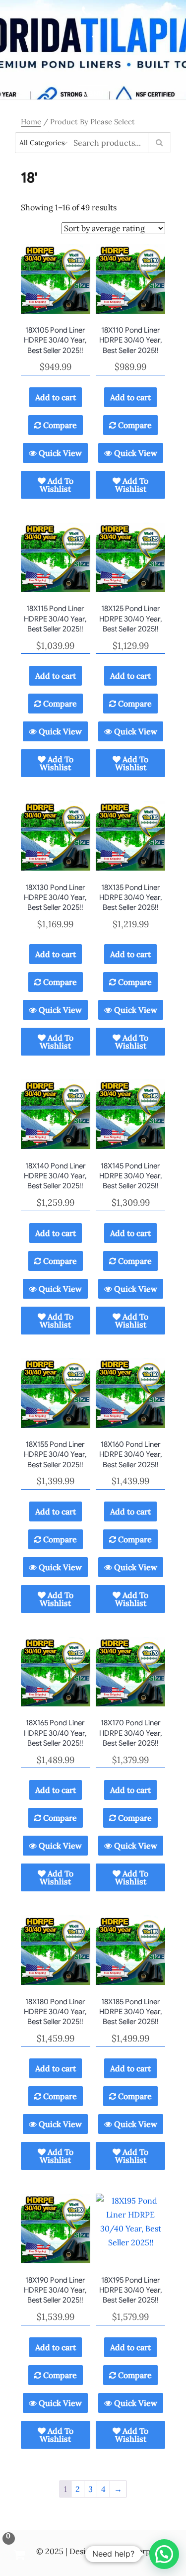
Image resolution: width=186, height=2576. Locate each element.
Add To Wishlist (57, 485)
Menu (93, 94)
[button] (164, 2554)
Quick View (59, 453)
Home (31, 122)
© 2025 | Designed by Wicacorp (93, 2551)
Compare (59, 425)
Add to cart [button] (56, 397)
